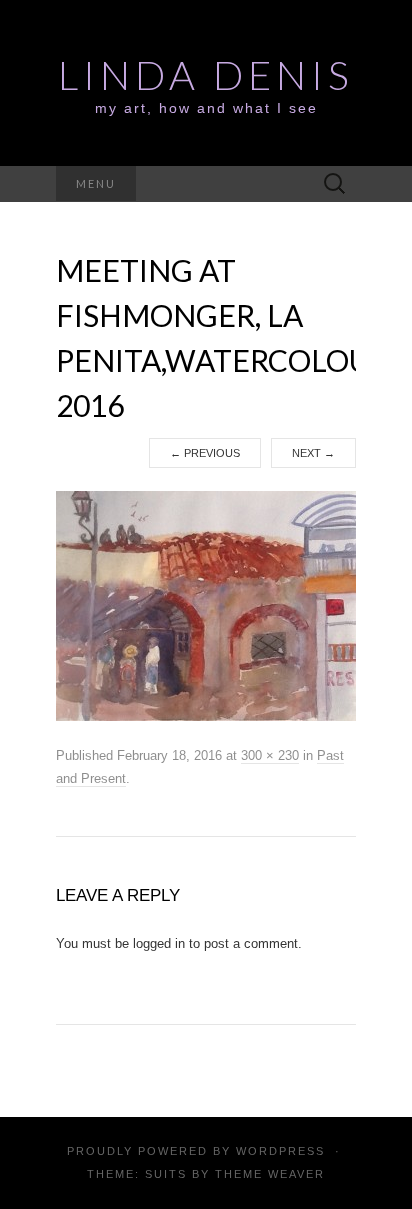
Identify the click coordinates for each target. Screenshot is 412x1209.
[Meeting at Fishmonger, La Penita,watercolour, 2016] (206, 605)
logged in (159, 943)
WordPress (280, 1151)
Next (313, 453)
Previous (205, 453)
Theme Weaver (270, 1174)
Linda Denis (206, 75)
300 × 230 (270, 755)
